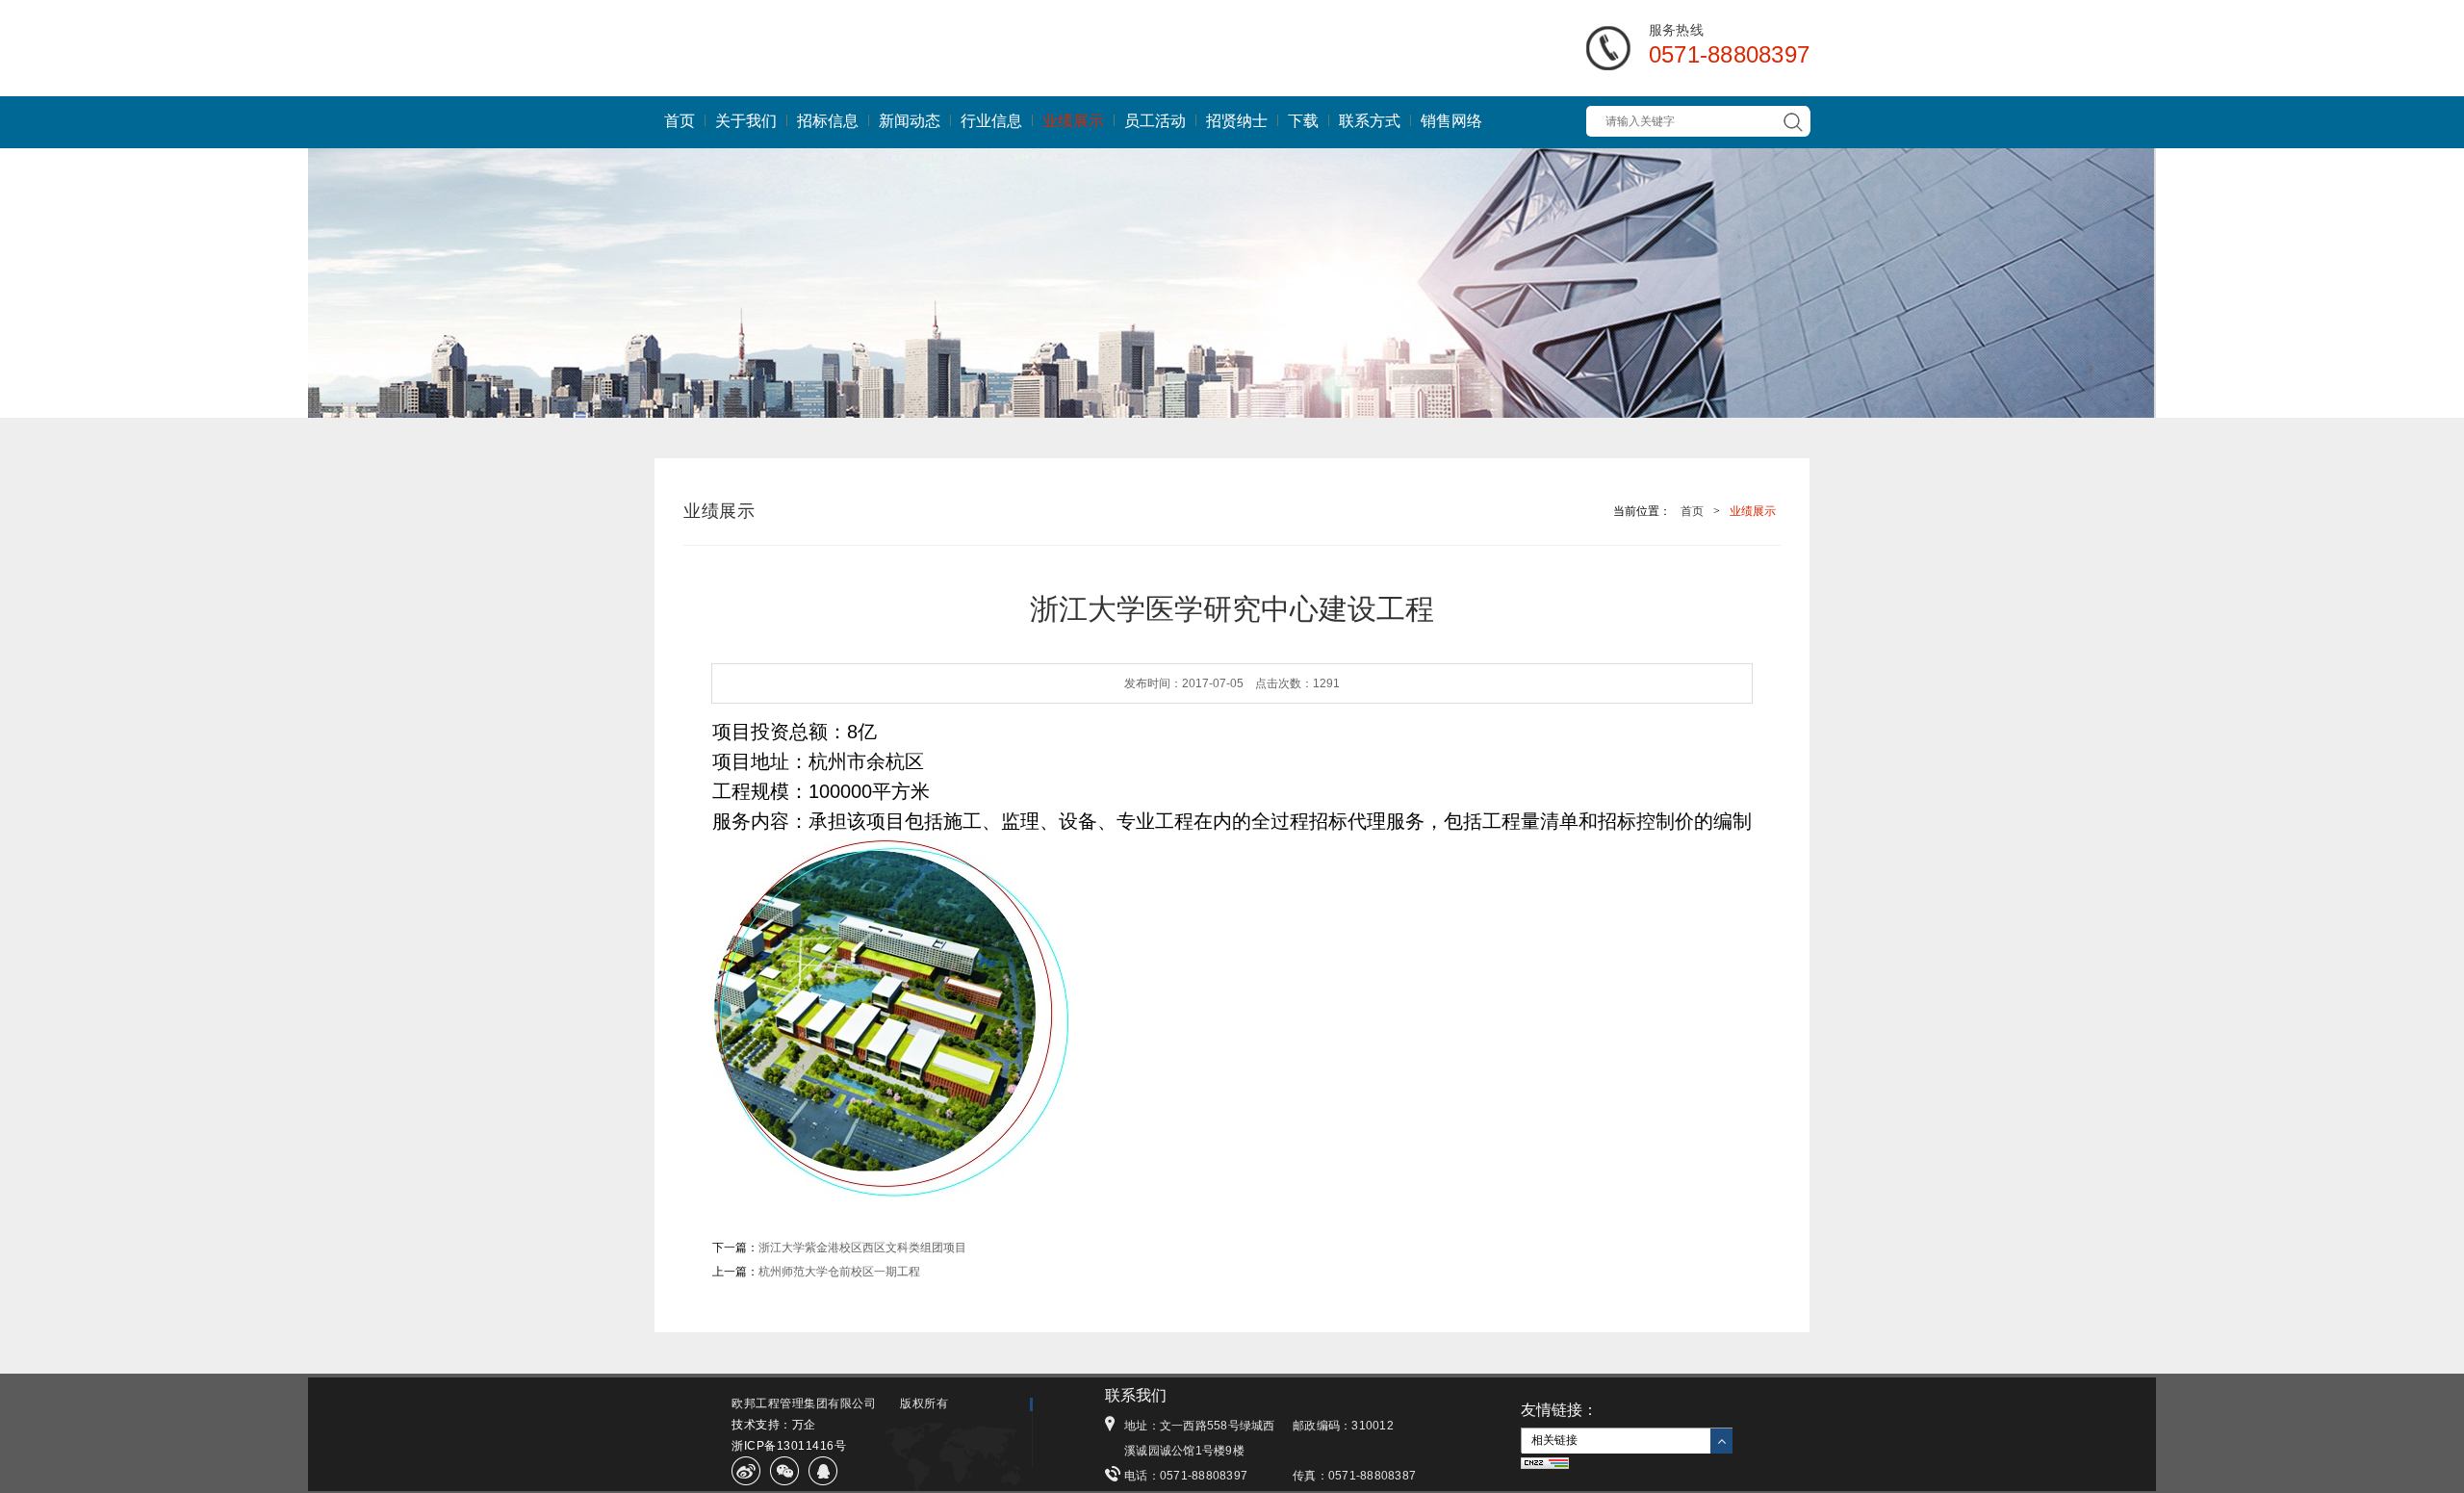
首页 (680, 121)
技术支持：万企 (774, 1425)
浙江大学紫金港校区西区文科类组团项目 (862, 1248)
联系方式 (1370, 121)
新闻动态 (910, 121)
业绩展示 (1073, 121)
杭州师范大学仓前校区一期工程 (839, 1272)
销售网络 (1451, 121)
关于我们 (746, 121)
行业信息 (991, 121)
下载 (1303, 121)
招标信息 (828, 121)
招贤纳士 (1237, 121)
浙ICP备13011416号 (789, 1446)
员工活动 (1155, 121)
